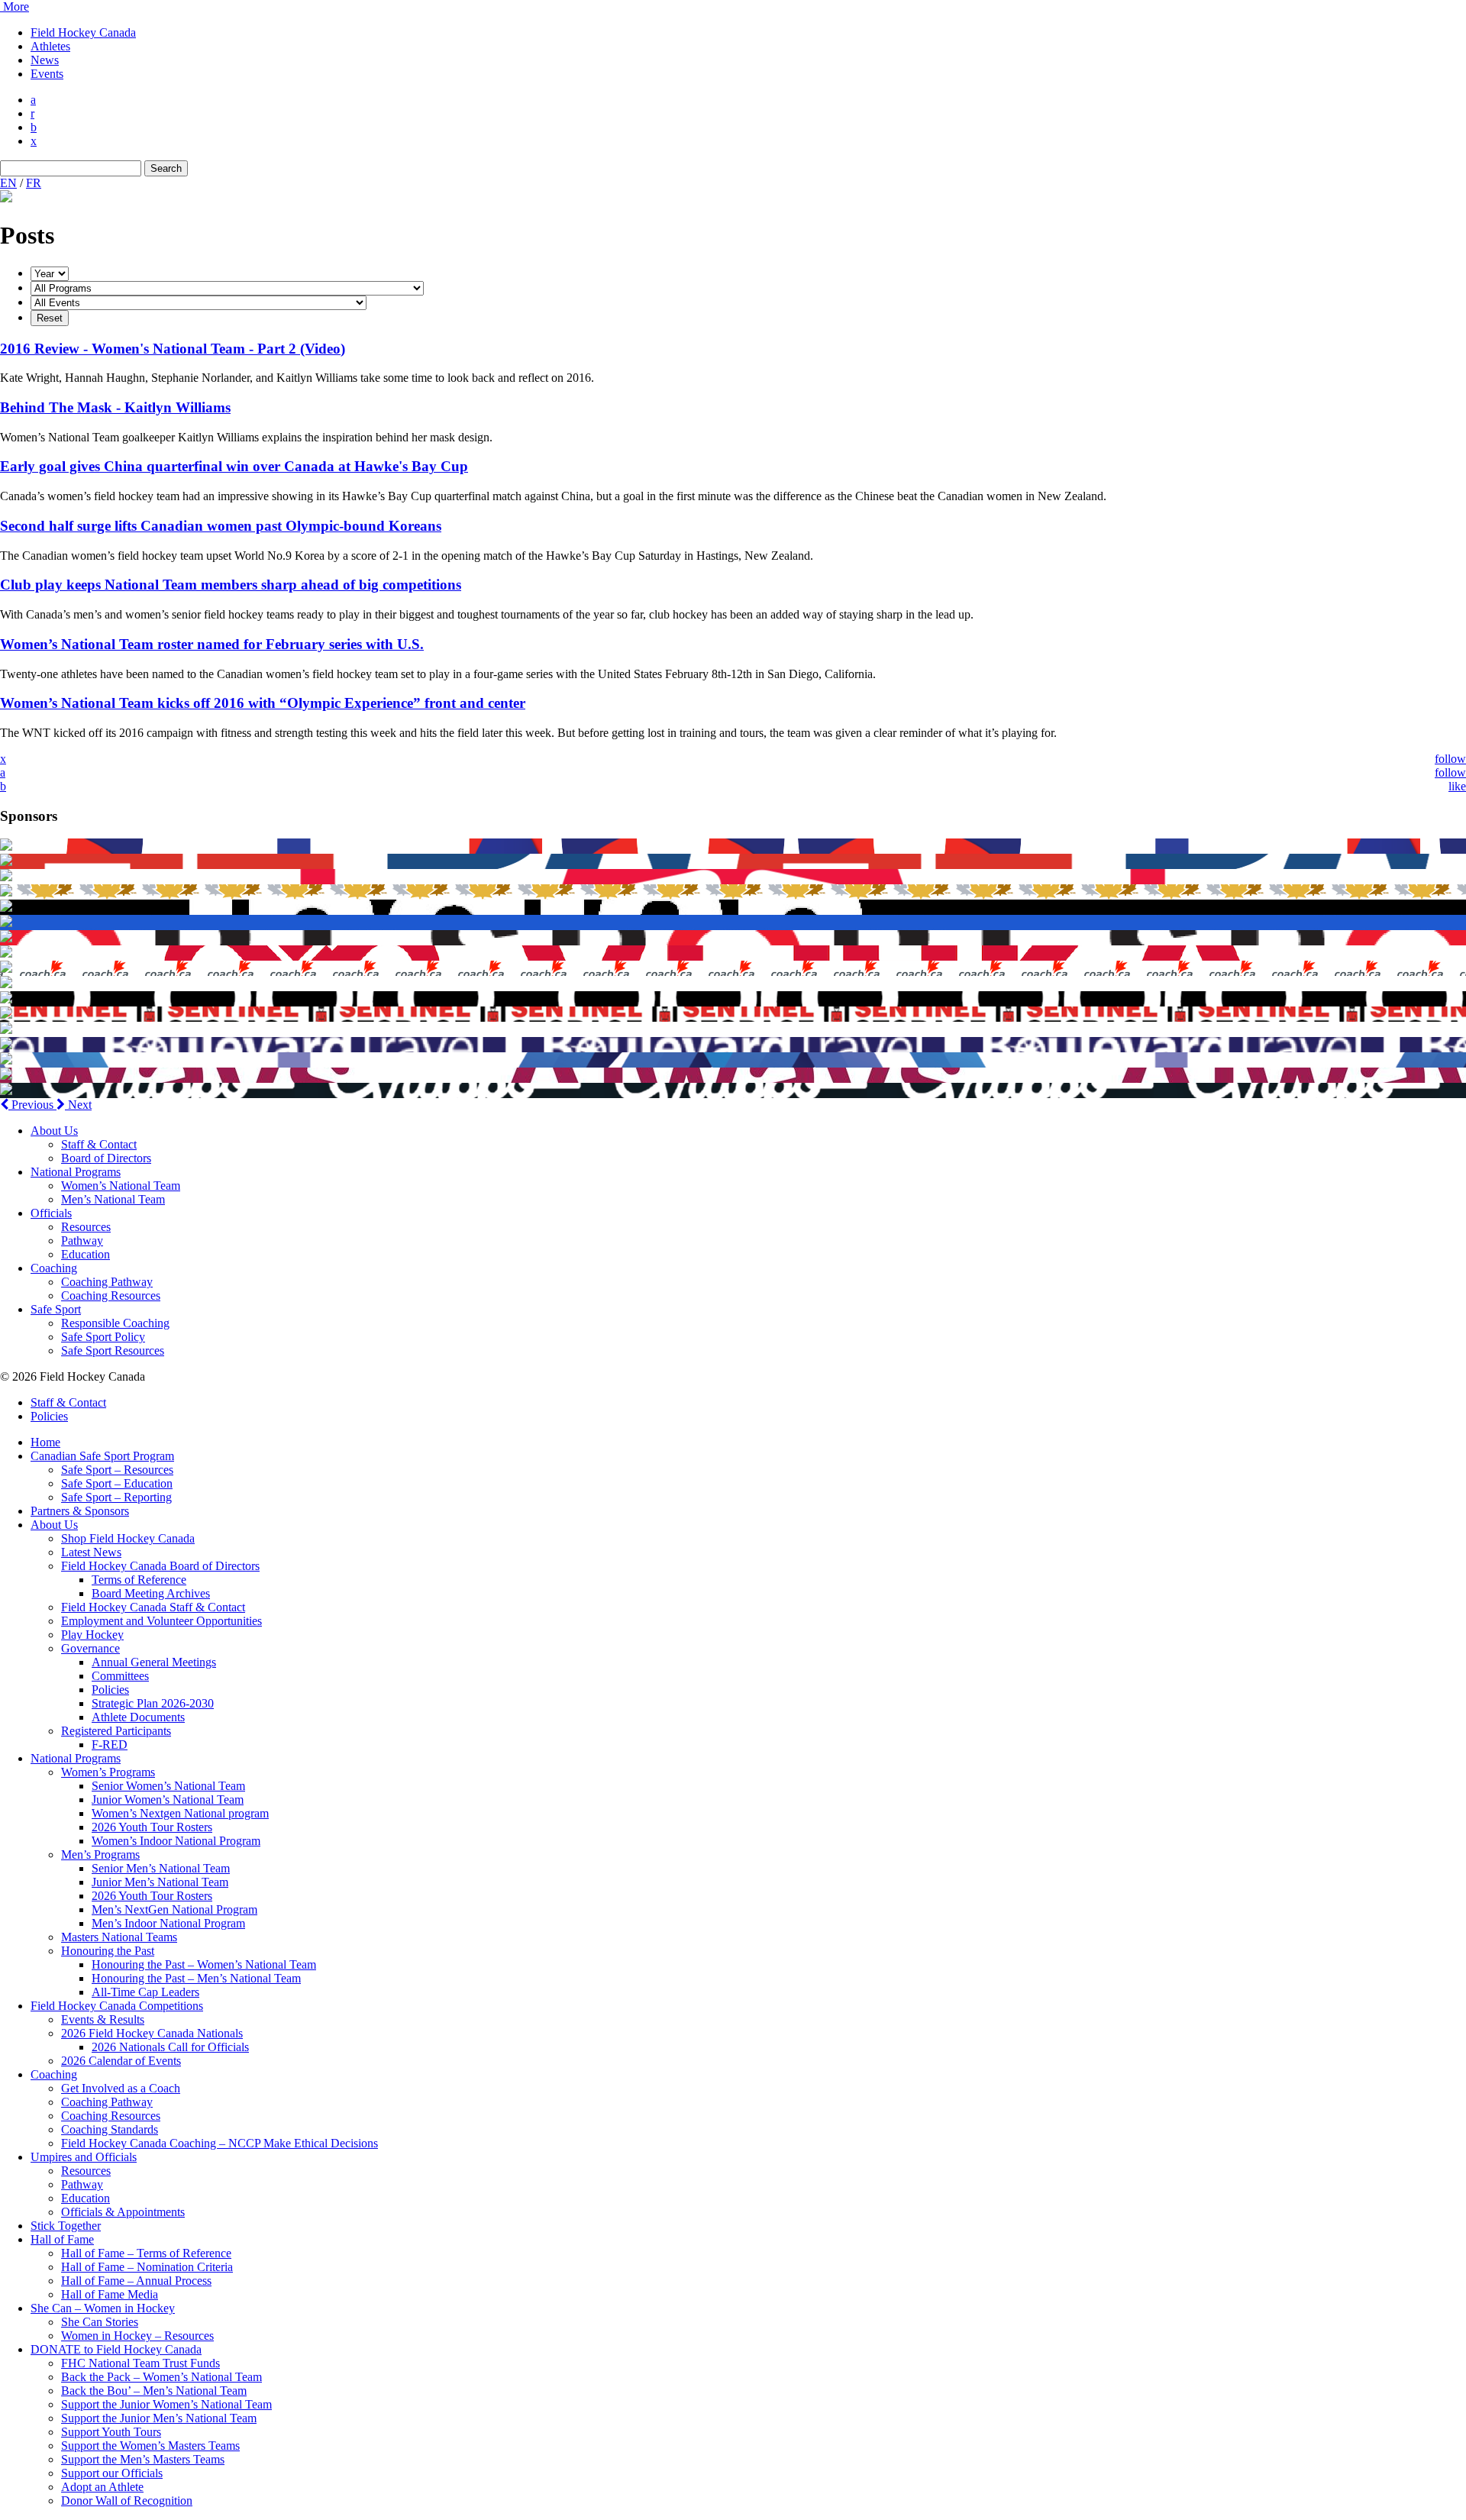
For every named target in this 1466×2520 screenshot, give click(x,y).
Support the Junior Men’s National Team (159, 2418)
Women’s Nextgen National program (180, 1813)
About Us (54, 1131)
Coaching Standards (110, 2129)
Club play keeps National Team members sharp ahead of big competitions (231, 585)
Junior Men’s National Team (160, 1882)
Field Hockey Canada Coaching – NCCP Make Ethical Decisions (220, 2143)
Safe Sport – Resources (117, 1470)
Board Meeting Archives (151, 1593)
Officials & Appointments (123, 2212)
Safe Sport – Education (117, 1483)
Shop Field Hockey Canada (128, 1538)
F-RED (110, 1745)
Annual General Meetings (154, 1662)
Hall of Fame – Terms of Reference (146, 2253)
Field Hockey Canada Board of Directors (160, 1566)
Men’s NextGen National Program (174, 1909)
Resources (86, 1227)
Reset (50, 318)
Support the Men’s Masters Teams (143, 2459)
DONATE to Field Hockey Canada (116, 2349)
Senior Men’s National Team (161, 1868)
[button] (28, 1105)
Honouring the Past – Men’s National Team (196, 1978)
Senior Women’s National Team (168, 1786)
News (45, 60)
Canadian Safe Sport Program (102, 1456)
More (15, 6)
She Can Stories (100, 2322)
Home (45, 1442)
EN (8, 183)
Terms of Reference (139, 1580)
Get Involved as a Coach (121, 2088)
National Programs (76, 1172)
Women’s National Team (121, 1186)
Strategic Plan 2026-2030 (153, 1703)
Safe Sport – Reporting (116, 1497)
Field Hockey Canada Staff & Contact (153, 1607)
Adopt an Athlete (102, 2487)
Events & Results (103, 2019)
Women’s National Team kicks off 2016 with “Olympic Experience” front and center (263, 703)
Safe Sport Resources (113, 1350)
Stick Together (66, 2226)
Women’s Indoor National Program (176, 1841)
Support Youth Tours (111, 2432)
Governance (90, 1648)
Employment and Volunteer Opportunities (161, 1621)
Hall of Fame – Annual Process (136, 2281)
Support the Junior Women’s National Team (166, 2404)
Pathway (82, 1241)
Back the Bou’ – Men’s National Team (154, 2391)
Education (86, 1254)
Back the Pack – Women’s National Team (161, 2377)
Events (47, 74)
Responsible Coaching (115, 1323)
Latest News (91, 1552)
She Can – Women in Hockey (103, 2308)
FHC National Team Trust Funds (140, 2363)
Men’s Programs (100, 1854)
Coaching (54, 1268)
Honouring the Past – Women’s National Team (204, 1964)
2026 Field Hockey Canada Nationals (152, 2033)
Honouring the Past (108, 1951)
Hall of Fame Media (110, 2294)
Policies (49, 1416)
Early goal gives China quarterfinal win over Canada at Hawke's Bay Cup (234, 466)
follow (1450, 759)
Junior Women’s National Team (168, 1800)
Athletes (50, 46)
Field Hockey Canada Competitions (117, 2006)
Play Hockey (92, 1635)
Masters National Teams (119, 1937)
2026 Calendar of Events (121, 2061)
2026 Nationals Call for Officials (170, 2047)
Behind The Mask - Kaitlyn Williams (115, 407)
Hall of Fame (62, 2239)
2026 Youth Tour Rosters (152, 1827)
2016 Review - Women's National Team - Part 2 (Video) (173, 349)
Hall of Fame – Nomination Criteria (147, 2267)
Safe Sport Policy (103, 1337)
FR (34, 183)
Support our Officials (112, 2473)
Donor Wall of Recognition (127, 2501)
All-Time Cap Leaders (145, 1992)
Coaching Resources (111, 1296)
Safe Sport (56, 1309)
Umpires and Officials (84, 2157)
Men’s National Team (113, 1199)
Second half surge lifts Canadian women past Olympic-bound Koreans (221, 526)
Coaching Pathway (107, 1282)
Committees (120, 1676)
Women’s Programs (108, 1772)
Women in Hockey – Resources (137, 2336)
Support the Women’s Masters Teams (150, 2446)
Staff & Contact (99, 1144)
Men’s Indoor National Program (168, 1923)
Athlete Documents (138, 1717)
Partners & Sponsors (80, 1511)
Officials (51, 1213)
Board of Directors (106, 1158)
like (1457, 786)
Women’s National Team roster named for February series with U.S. (212, 644)
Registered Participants (116, 1731)
